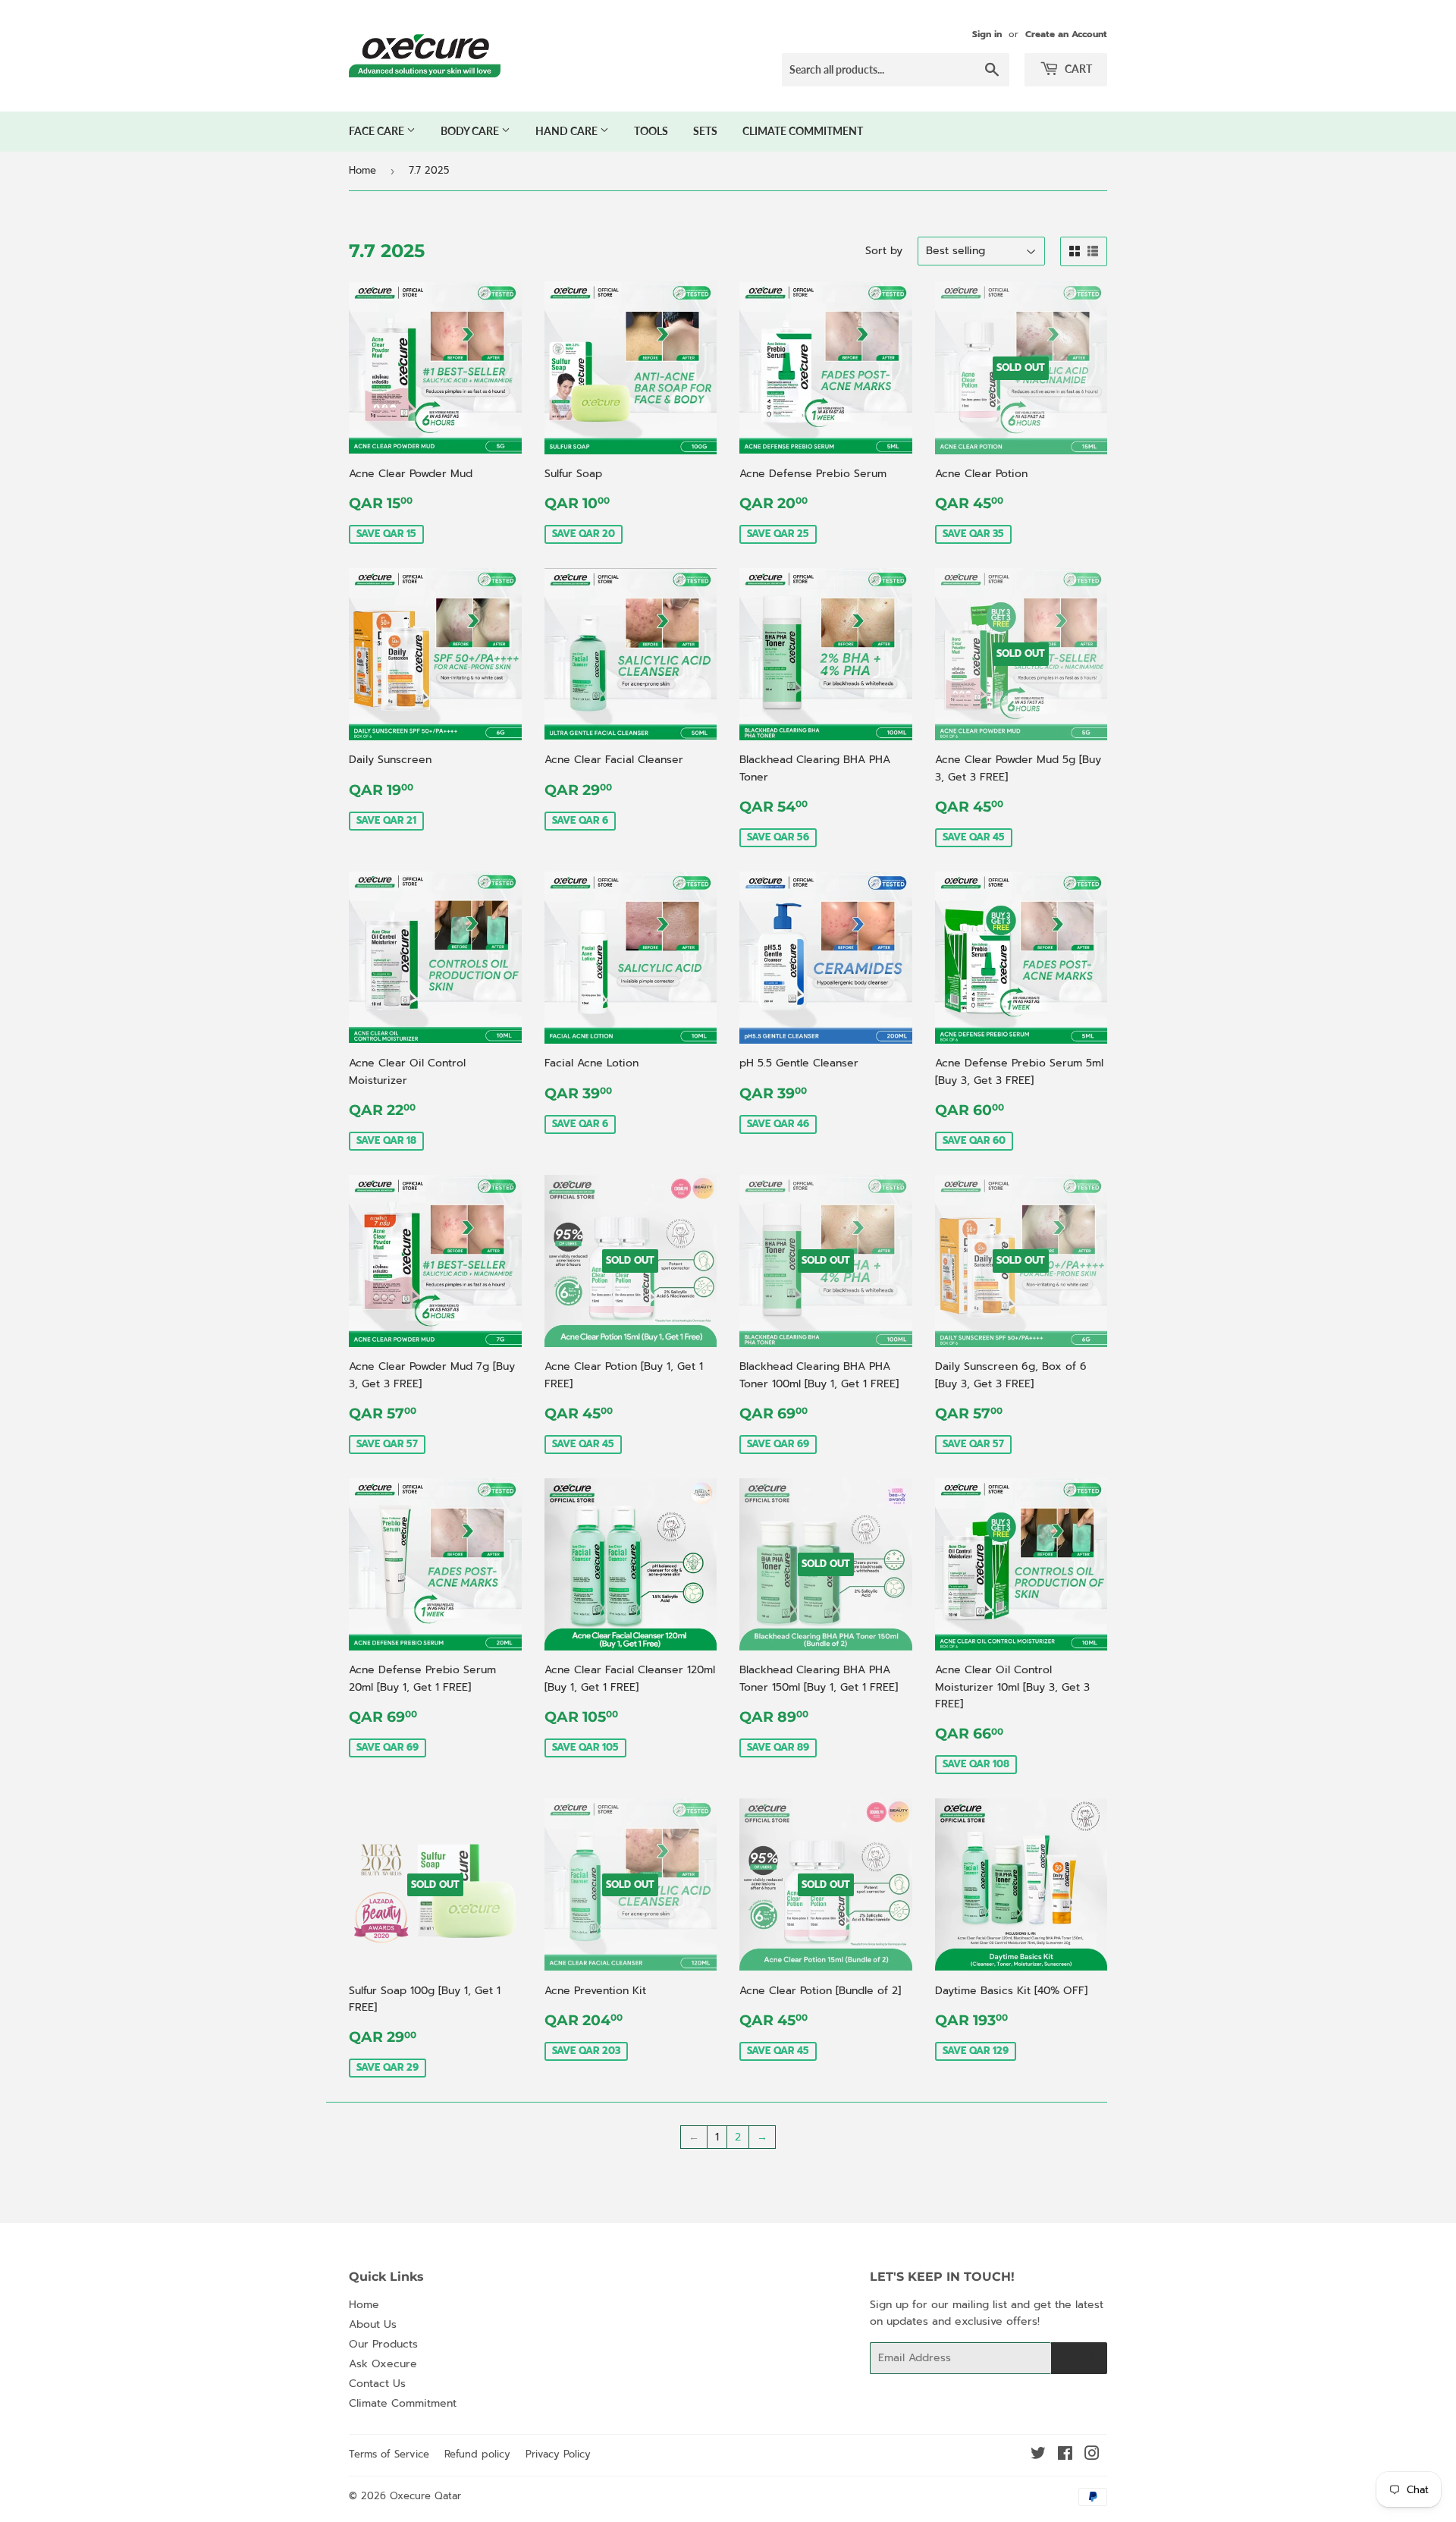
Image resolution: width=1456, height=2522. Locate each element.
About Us (373, 2324)
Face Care (378, 131)
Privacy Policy (558, 2454)
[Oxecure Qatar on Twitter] (1038, 2456)
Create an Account (1066, 34)
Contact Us (377, 2384)
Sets (705, 131)
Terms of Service (389, 2454)
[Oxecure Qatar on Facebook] (1065, 2456)
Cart (1077, 69)
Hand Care (568, 131)
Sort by (884, 251)
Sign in (987, 34)
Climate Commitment (803, 131)
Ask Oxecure (383, 2364)
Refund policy (477, 2454)
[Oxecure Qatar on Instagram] (1092, 2456)
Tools (651, 131)
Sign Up (1079, 2359)
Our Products (383, 2344)
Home (362, 170)
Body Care (471, 131)
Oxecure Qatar (425, 2496)
